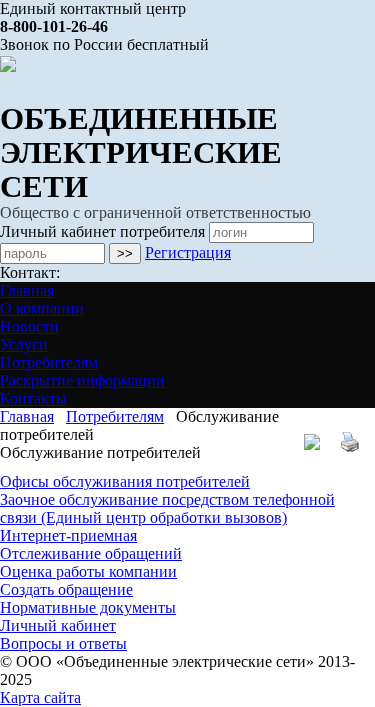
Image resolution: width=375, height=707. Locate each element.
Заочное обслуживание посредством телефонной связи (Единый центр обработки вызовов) (167, 508)
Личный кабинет (58, 625)
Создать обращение (66, 589)
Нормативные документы (88, 607)
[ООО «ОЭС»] (8, 62)
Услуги (24, 344)
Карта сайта (40, 697)
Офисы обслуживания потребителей (125, 481)
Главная (27, 290)
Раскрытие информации (82, 380)
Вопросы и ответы (63, 643)
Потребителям (49, 362)
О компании (42, 308)
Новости (29, 326)
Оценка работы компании (88, 571)
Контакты (33, 398)
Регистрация (188, 252)
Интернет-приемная (68, 535)
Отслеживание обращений (91, 553)
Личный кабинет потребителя (102, 231)
